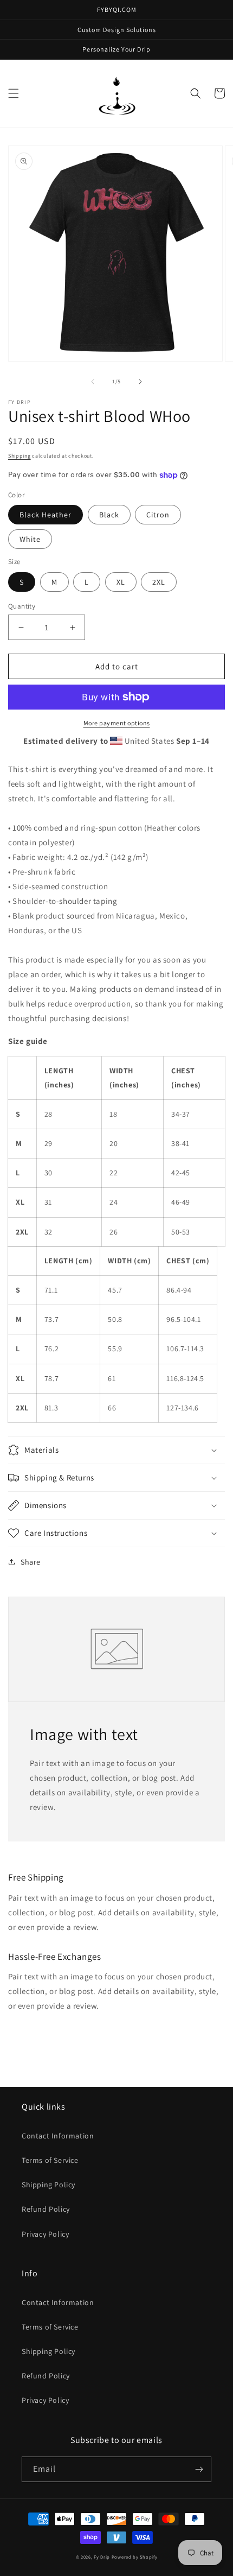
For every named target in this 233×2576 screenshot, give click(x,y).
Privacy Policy (45, 2234)
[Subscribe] (199, 2469)
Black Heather (46, 515)
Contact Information (58, 2136)
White (30, 539)
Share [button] (31, 1562)
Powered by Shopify (135, 2557)
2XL (159, 582)
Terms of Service (50, 2160)
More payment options (117, 723)
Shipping (20, 456)
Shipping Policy (48, 2185)
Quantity (22, 606)
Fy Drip (102, 2557)
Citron (158, 515)
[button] (14, 93)
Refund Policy (46, 2209)
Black (109, 515)
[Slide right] (140, 382)
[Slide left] (93, 382)
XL (121, 582)
